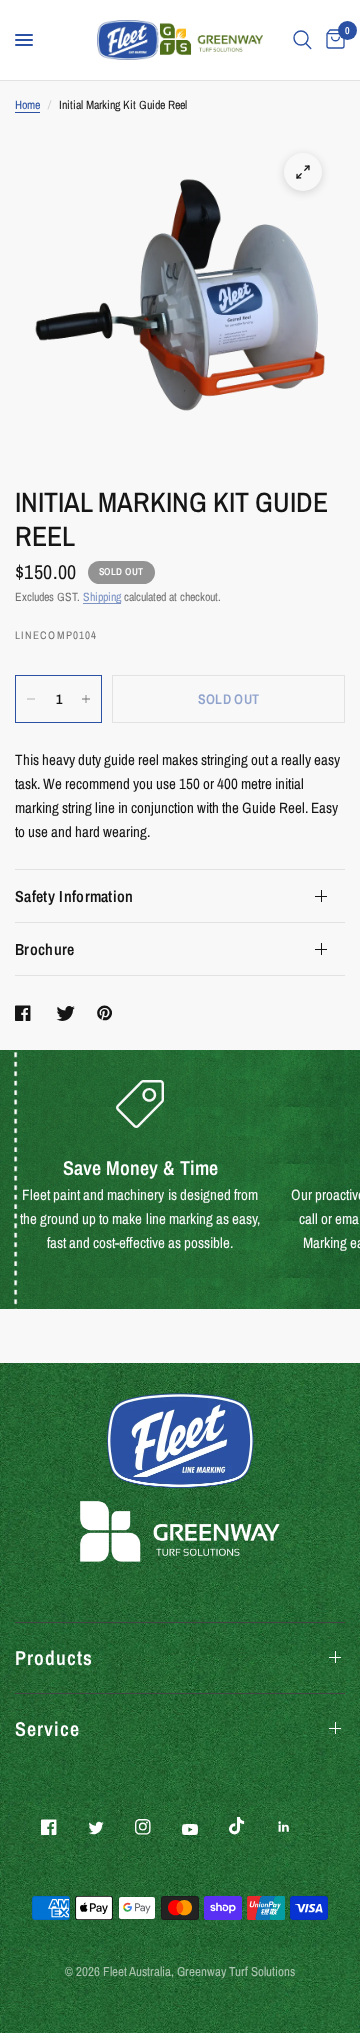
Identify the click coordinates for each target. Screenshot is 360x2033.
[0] (332, 40)
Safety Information (74, 896)
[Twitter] (110, 1828)
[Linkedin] (298, 1827)
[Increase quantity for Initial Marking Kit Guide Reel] (86, 699)
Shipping (102, 597)
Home (27, 105)
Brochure (45, 949)
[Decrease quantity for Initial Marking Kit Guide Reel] (31, 699)
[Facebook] (63, 1827)
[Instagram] (157, 1827)
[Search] (302, 40)
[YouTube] (204, 1829)
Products (54, 1657)
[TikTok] (251, 1826)
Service (47, 1728)
